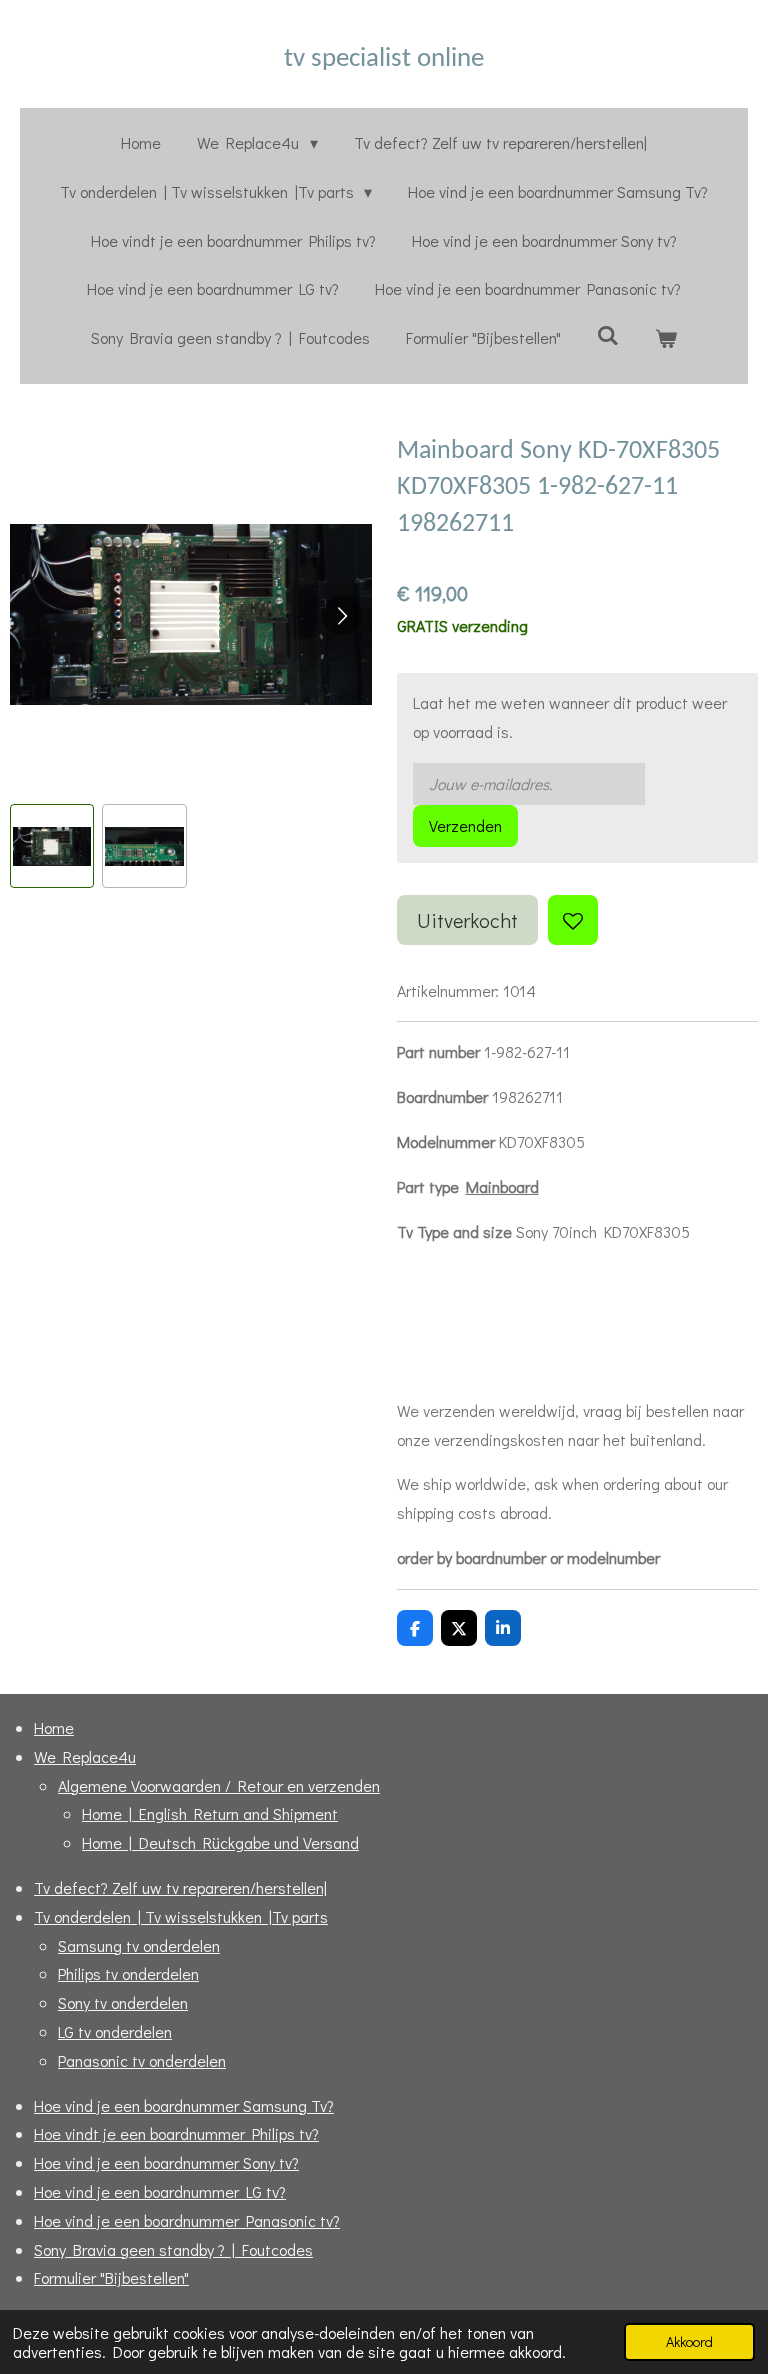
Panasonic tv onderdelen (142, 2060)
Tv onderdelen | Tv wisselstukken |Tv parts (181, 1916)
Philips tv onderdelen (128, 1973)
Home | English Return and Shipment (210, 1813)
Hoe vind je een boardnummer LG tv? (160, 2191)
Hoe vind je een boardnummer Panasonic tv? (187, 2220)
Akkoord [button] (689, 2341)
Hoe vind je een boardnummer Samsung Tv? (184, 2105)
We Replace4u (85, 1756)
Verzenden (465, 825)
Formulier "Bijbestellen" (111, 2277)
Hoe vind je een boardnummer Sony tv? (166, 2162)
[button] (52, 846)
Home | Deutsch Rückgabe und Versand (220, 1842)
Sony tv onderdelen (123, 2002)
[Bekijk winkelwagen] (666, 338)
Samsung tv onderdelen (139, 1945)
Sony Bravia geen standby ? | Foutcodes (173, 2249)
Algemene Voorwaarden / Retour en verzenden (219, 1785)
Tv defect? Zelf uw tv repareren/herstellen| (180, 1887)
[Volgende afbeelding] (342, 615)
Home (54, 1727)
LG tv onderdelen (115, 2031)
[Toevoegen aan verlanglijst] (573, 920)
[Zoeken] (608, 334)
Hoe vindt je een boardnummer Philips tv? (176, 2133)
